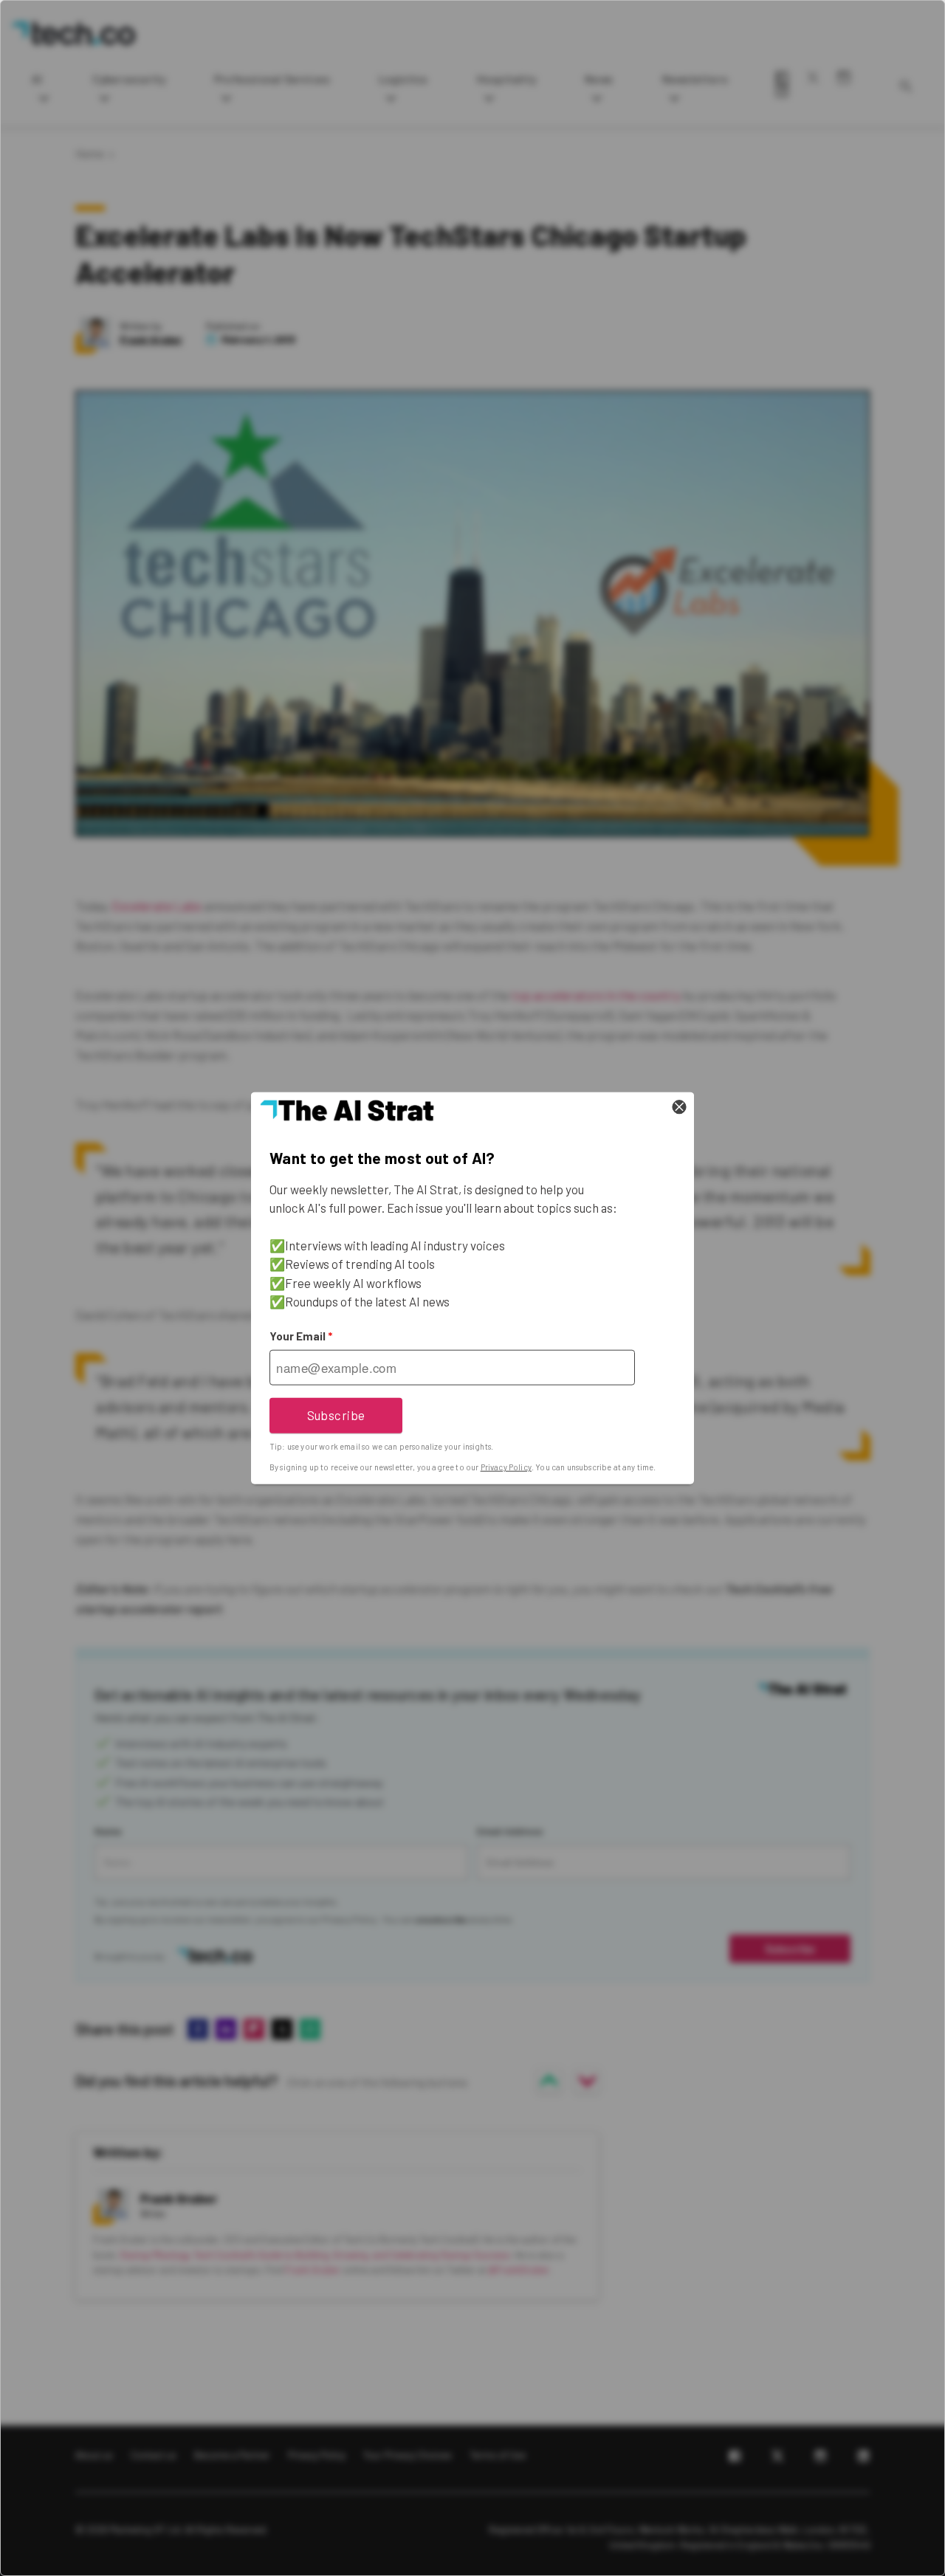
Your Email (301, 1336)
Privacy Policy (506, 1467)
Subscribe (336, 1415)
